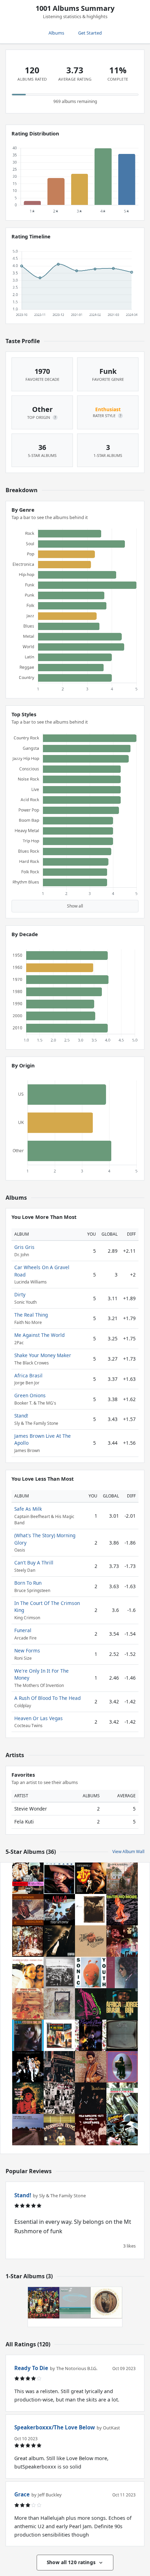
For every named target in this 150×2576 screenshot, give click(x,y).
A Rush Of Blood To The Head (47, 1698)
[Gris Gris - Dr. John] (28, 2098)
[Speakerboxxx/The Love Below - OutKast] (28, 1878)
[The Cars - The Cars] (59, 1878)
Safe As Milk (28, 1509)
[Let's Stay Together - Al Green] (91, 2067)
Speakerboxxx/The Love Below (55, 2427)
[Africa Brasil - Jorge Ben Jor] (122, 2004)
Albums (56, 33)
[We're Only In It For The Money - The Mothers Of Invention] (44, 2303)
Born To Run (28, 1583)
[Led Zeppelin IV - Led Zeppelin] (59, 2004)
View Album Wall (128, 1852)
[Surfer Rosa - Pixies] (91, 1910)
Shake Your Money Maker (43, 1355)
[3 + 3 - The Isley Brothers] (28, 2067)
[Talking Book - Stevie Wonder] (28, 1910)
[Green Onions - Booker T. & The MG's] (122, 2098)
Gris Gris (24, 1247)
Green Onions (30, 1395)
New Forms (27, 1650)
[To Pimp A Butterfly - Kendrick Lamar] (59, 1972)
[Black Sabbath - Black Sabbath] (122, 1878)
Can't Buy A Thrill (34, 1563)
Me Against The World (39, 1335)
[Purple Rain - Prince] (91, 2035)
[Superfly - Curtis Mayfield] (91, 1878)
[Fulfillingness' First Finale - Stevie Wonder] (28, 2004)
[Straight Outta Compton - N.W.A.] (59, 1910)
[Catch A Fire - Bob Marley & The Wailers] (122, 2035)
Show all (75, 906)
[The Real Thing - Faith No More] (122, 1910)
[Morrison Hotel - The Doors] (59, 2130)
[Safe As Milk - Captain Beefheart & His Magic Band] (106, 2303)
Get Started (90, 33)
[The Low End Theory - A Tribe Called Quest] (91, 2004)
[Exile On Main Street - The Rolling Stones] (59, 2098)
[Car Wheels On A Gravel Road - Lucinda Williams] (28, 2130)
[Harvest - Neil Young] (91, 1941)
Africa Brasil (28, 1375)
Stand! (21, 1416)
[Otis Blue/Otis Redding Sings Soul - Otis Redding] (28, 2035)
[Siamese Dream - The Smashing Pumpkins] (28, 1972)
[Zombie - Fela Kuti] (122, 2130)
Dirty (20, 1294)
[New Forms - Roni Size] (75, 2303)
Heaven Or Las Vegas (39, 1718)
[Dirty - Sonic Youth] (91, 1972)
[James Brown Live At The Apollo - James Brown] (59, 2035)
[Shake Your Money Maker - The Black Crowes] (91, 2098)
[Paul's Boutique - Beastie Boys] (59, 2067)
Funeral (23, 1630)
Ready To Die (31, 2368)
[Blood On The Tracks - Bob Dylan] (122, 1972)
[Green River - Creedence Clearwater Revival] (28, 1941)
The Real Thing (31, 1315)
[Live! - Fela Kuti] (91, 2130)
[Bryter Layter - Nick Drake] (122, 2067)
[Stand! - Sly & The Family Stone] (122, 1941)
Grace (22, 2494)
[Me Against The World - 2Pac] (59, 1941)
